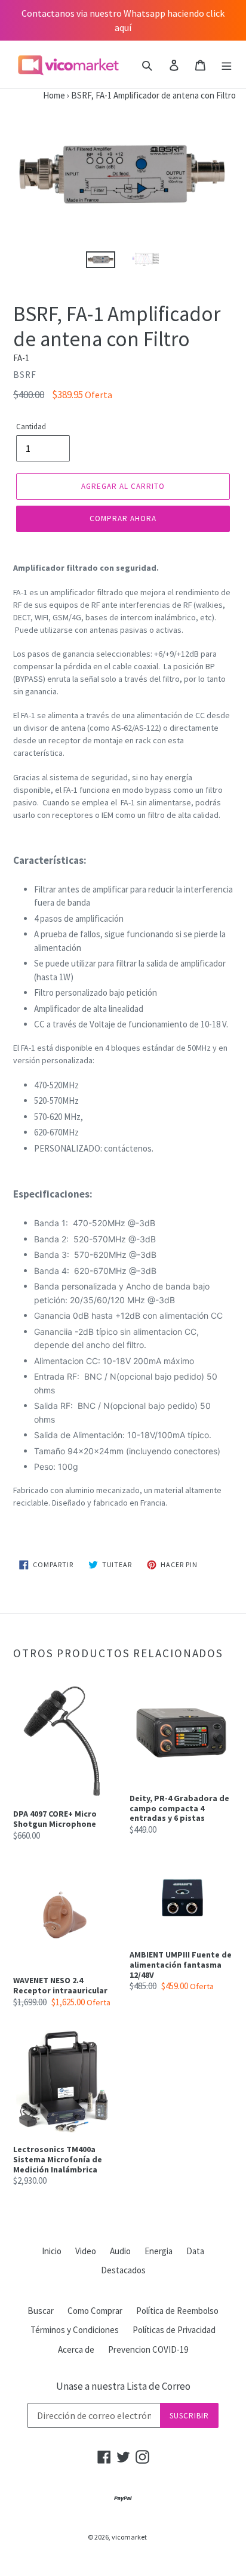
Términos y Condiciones (75, 2330)
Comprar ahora (123, 518)
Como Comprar (95, 2311)
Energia (159, 2251)
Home (33, 95)
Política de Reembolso (177, 2311)
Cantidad (31, 427)
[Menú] (227, 65)
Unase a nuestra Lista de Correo (123, 2386)
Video (86, 2251)
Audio (120, 2251)
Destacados (123, 2270)
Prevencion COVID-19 (148, 2349)
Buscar (41, 2311)
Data (195, 2251)
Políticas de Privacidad (174, 2330)
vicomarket (129, 2537)
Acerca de (76, 2349)
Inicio (52, 2251)
